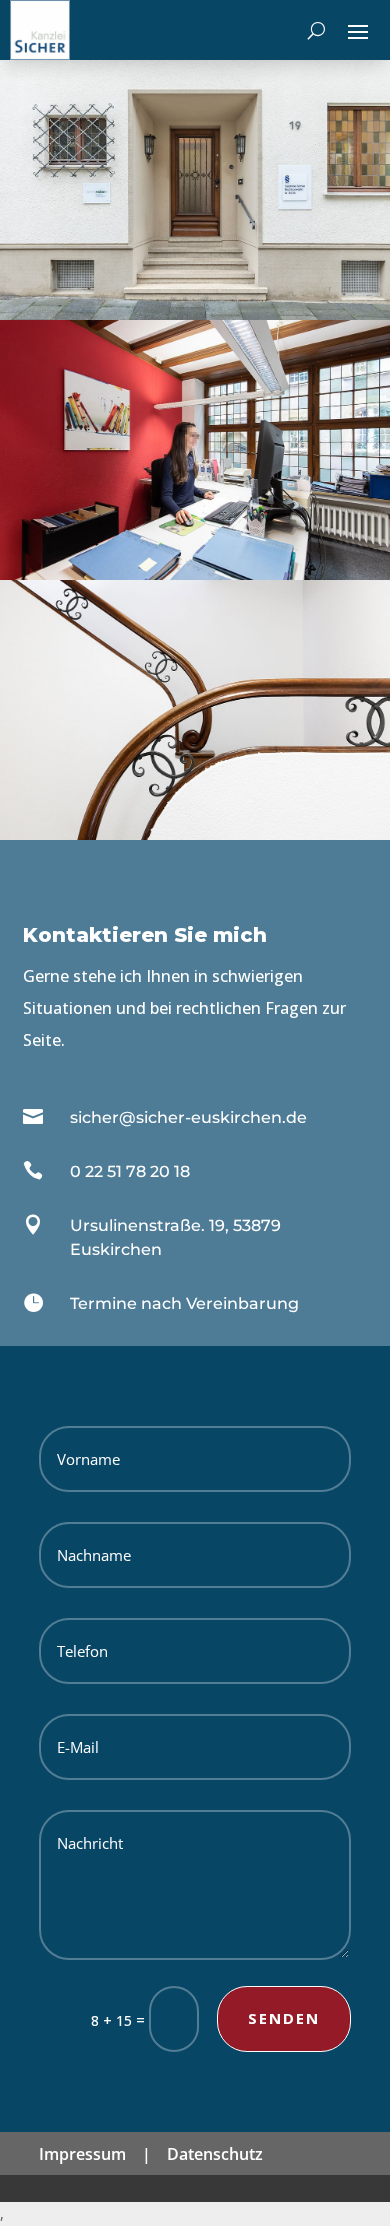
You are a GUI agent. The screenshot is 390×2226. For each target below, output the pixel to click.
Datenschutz (215, 2154)
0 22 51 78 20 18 (130, 1171)
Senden (284, 2018)
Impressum (82, 2154)
